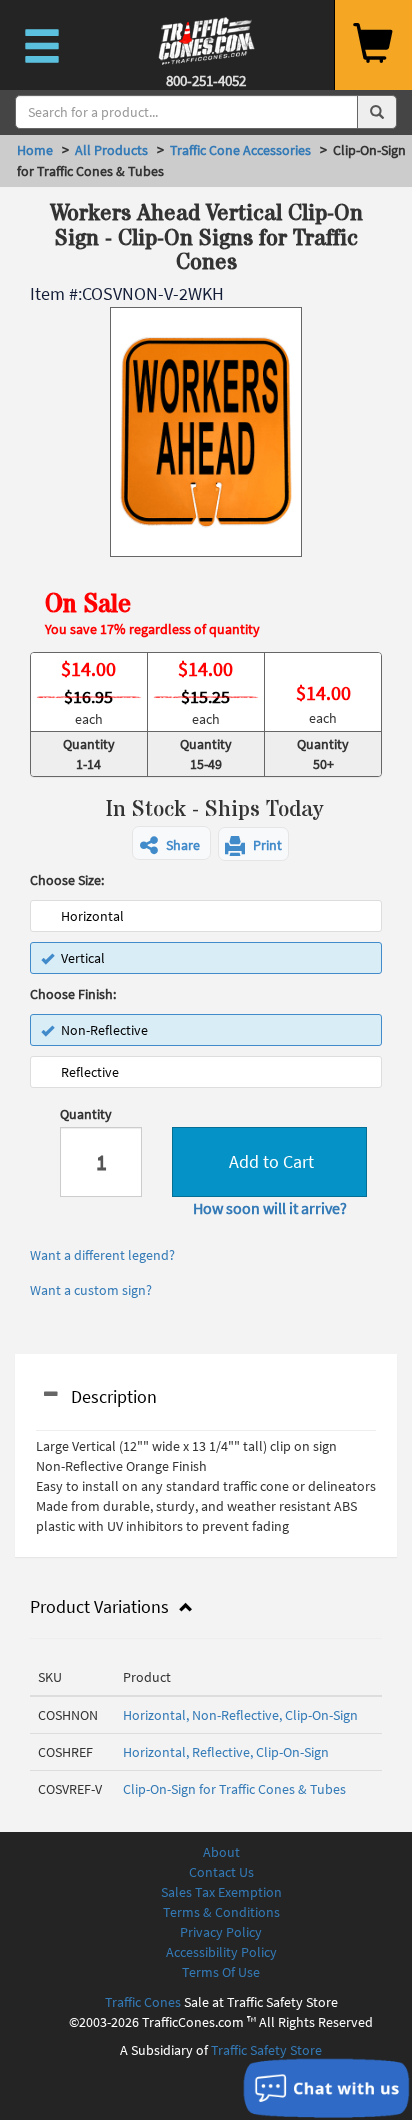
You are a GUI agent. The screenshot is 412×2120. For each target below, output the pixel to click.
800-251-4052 (206, 80)
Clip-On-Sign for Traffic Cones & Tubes (234, 1789)
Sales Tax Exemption (221, 1892)
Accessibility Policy (221, 1952)
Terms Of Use (221, 1972)
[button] (171, 843)
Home (35, 150)
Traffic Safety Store (266, 2050)
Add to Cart (269, 1161)
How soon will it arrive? (270, 1208)
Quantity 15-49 (206, 754)
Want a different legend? (102, 1255)
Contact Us (221, 1872)
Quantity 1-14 (89, 754)
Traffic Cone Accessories (240, 150)
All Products (111, 150)
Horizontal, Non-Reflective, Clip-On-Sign (240, 1715)
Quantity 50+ (323, 754)
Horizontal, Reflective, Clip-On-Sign (226, 1752)
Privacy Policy (221, 1932)
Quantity (86, 1114)
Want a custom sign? (91, 1290)
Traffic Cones (143, 2002)
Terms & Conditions (221, 1912)
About (221, 1852)
